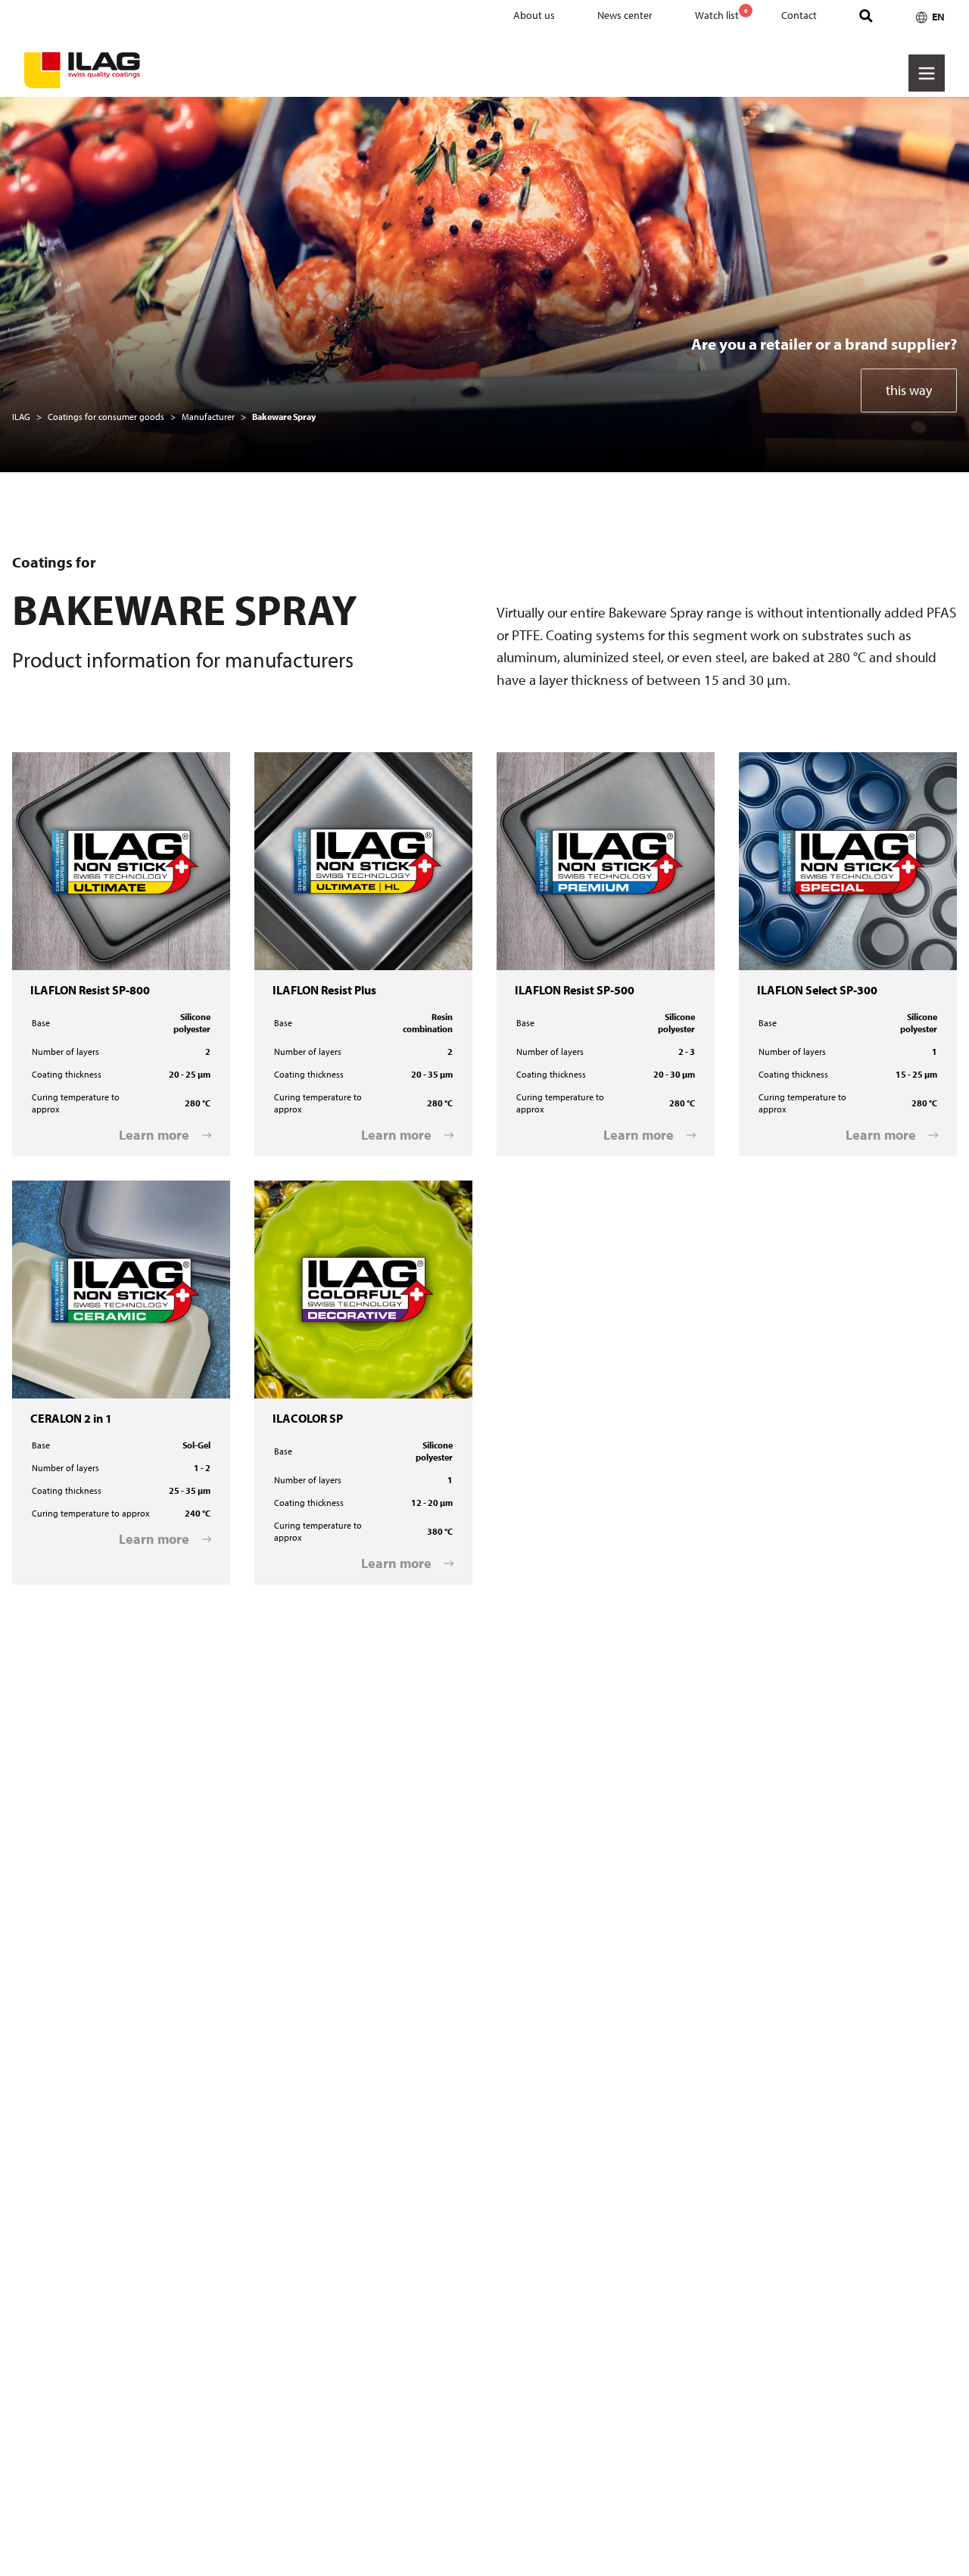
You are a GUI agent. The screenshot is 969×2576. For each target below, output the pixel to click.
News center (625, 15)
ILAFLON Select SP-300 (796, 762)
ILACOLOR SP (288, 1190)
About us (534, 15)
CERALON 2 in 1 (51, 1190)
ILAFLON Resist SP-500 (553, 762)
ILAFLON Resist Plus (304, 762)
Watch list (721, 14)
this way (909, 390)
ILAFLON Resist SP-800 (69, 762)
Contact (799, 15)
